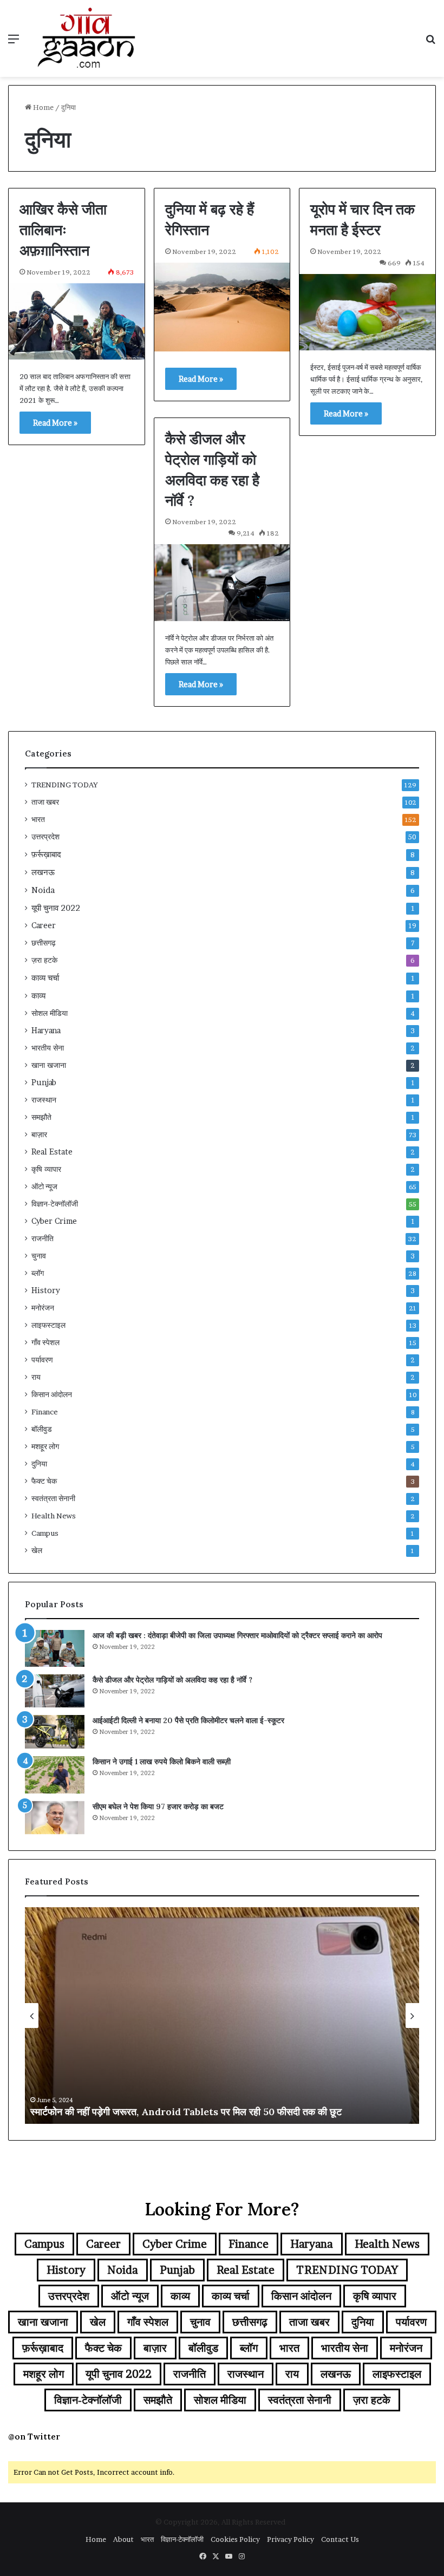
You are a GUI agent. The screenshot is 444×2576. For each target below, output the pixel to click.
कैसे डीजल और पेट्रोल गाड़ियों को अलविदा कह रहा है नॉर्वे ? (172, 1680)
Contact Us (340, 2539)
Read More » (55, 423)
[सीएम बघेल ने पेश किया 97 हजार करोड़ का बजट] (55, 1818)
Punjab (44, 1082)
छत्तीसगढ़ (44, 943)
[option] (222, 2016)
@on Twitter (34, 2437)
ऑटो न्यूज (44, 1186)
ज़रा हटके (44, 960)
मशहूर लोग (45, 1446)
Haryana (46, 1031)
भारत (38, 819)
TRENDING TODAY (65, 785)
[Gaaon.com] (87, 38)
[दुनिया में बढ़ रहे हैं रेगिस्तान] (222, 307)
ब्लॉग (38, 1273)
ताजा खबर (45, 802)
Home (43, 107)
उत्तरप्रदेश (45, 837)
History (46, 1290)
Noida (43, 890)
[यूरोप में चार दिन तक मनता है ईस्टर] (367, 312)
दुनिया (39, 1464)
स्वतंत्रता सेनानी (53, 1498)
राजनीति (43, 1238)
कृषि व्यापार (46, 1169)
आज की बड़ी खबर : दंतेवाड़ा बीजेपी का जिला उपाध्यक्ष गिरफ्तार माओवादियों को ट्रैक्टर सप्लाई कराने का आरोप (237, 1635)
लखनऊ (43, 872)
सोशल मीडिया (50, 1013)
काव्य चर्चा (45, 978)
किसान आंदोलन (52, 1394)
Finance (45, 1412)
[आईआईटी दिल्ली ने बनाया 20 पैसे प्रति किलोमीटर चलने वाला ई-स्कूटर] (55, 1732)
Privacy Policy (290, 2539)
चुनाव (39, 1256)
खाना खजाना (49, 1065)
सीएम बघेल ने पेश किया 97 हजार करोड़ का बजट (158, 1807)
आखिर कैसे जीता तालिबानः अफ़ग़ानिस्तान (63, 230)
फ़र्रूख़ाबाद (46, 854)
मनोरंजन (43, 1308)
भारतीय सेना (48, 1048)
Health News (54, 1516)
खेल (37, 1550)
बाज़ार (39, 1134)
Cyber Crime (54, 1221)
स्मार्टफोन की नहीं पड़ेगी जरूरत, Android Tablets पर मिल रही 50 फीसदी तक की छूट (186, 2112)
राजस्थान (44, 1100)
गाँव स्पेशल (45, 1342)
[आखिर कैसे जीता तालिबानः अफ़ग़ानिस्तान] (77, 321)
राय (36, 1377)
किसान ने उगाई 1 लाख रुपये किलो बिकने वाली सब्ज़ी (162, 1762)
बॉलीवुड (42, 1429)
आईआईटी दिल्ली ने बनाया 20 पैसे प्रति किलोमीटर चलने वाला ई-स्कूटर (188, 1720)
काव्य (38, 996)
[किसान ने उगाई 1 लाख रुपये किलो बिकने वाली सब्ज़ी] (55, 1775)
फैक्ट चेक (44, 1481)
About (123, 2539)
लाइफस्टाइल (48, 1325)
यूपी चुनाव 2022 (56, 908)
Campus (45, 1533)
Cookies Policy (235, 2539)
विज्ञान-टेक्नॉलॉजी (55, 1204)
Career (44, 925)
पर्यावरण (42, 1360)
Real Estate (52, 1152)
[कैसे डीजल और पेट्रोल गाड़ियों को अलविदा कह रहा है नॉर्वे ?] (222, 582)
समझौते (41, 1117)
